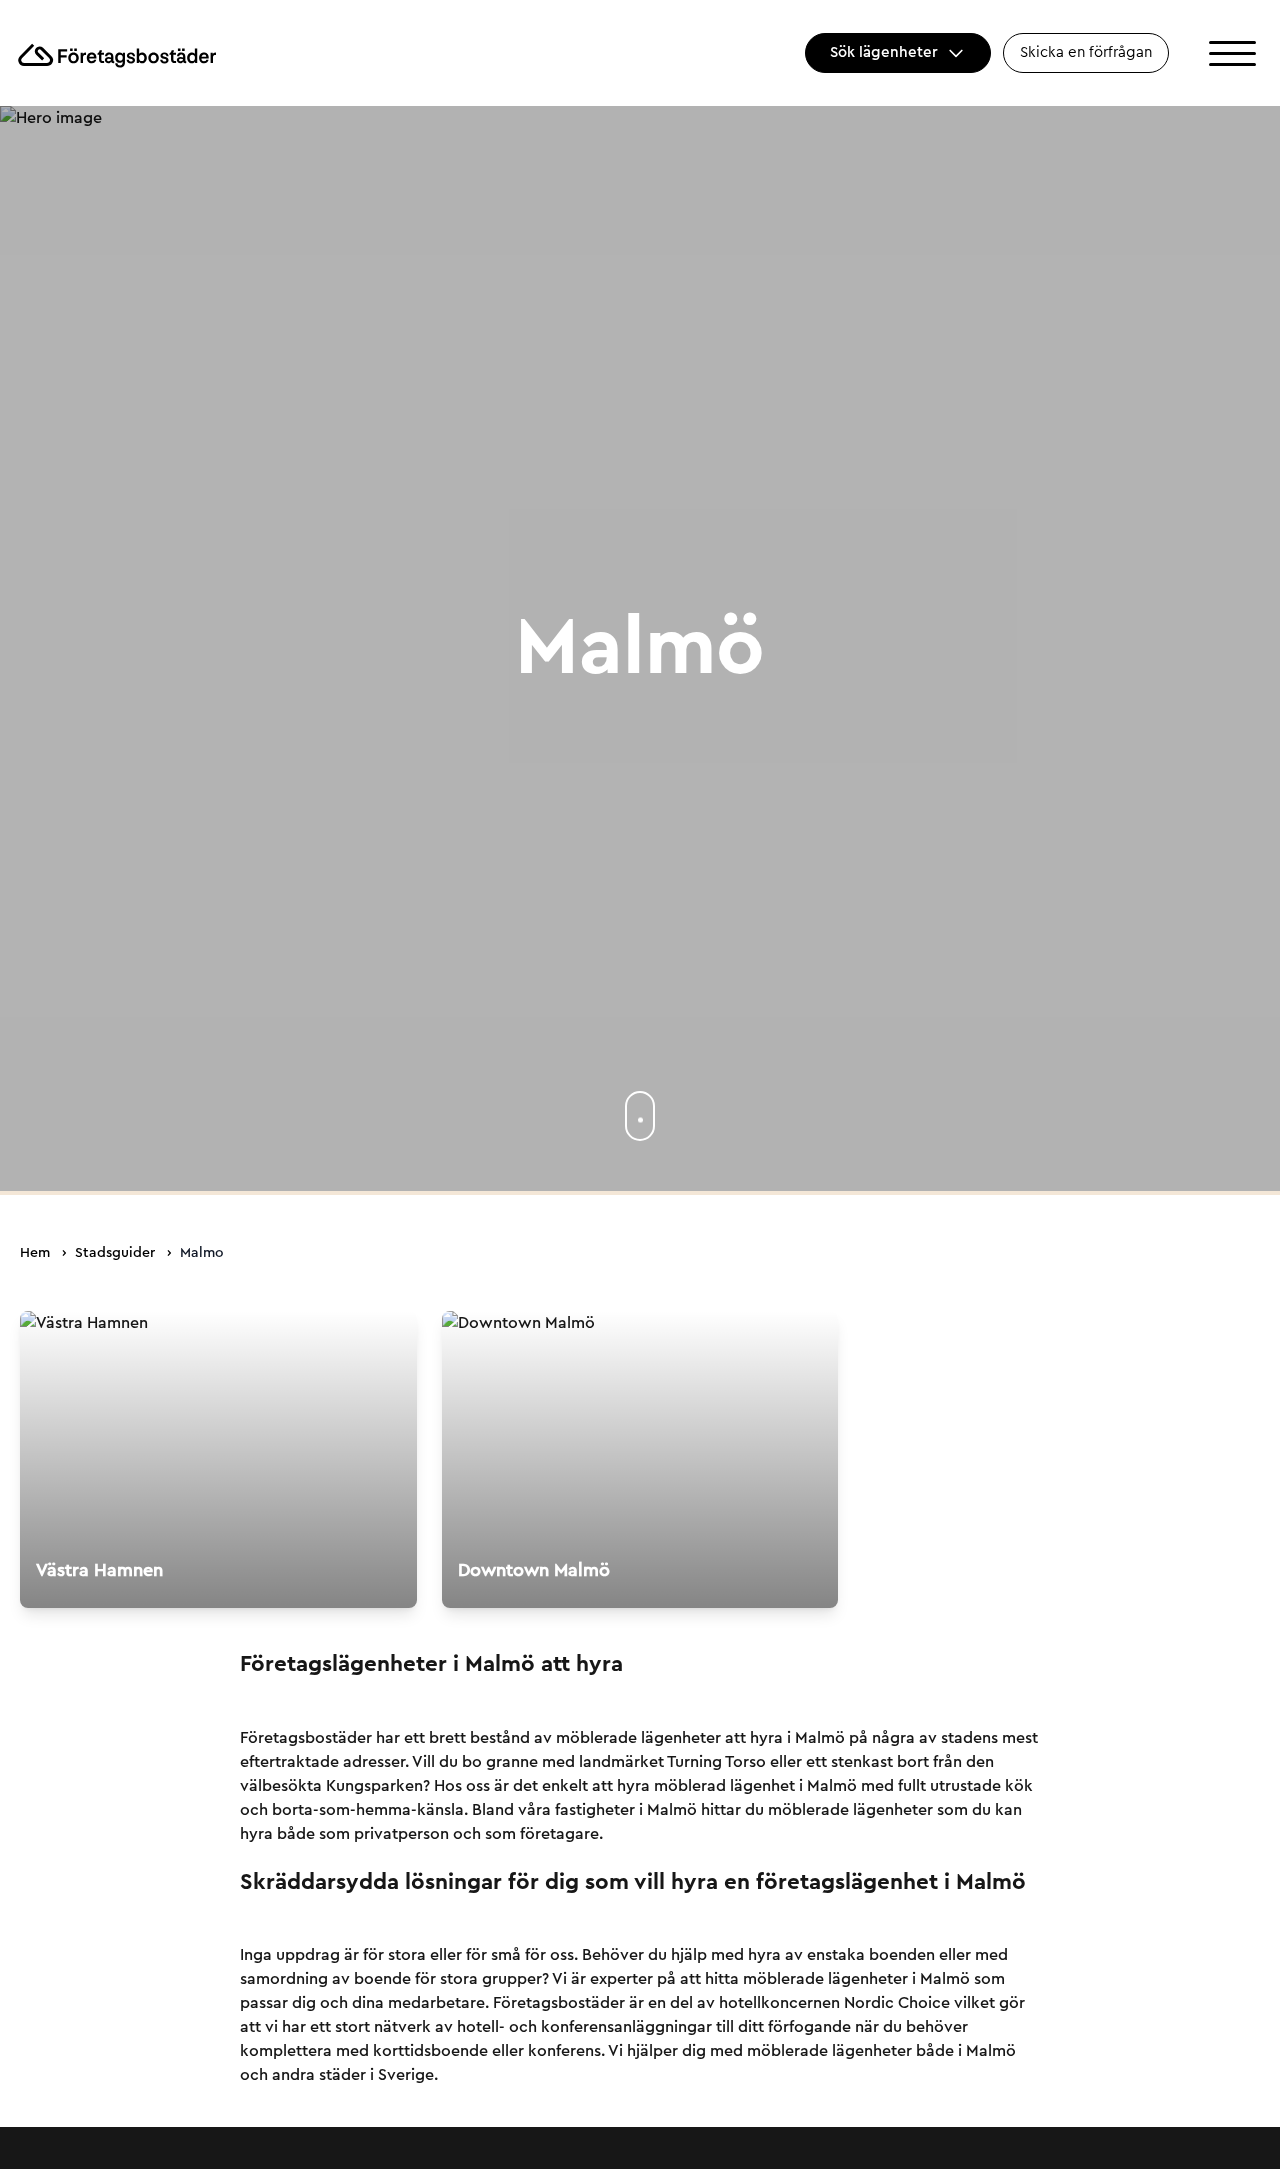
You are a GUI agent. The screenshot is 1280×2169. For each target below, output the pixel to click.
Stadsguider (115, 1253)
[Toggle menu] (1232, 53)
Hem (35, 1253)
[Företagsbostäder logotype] (116, 53)
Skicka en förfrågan (1086, 52)
